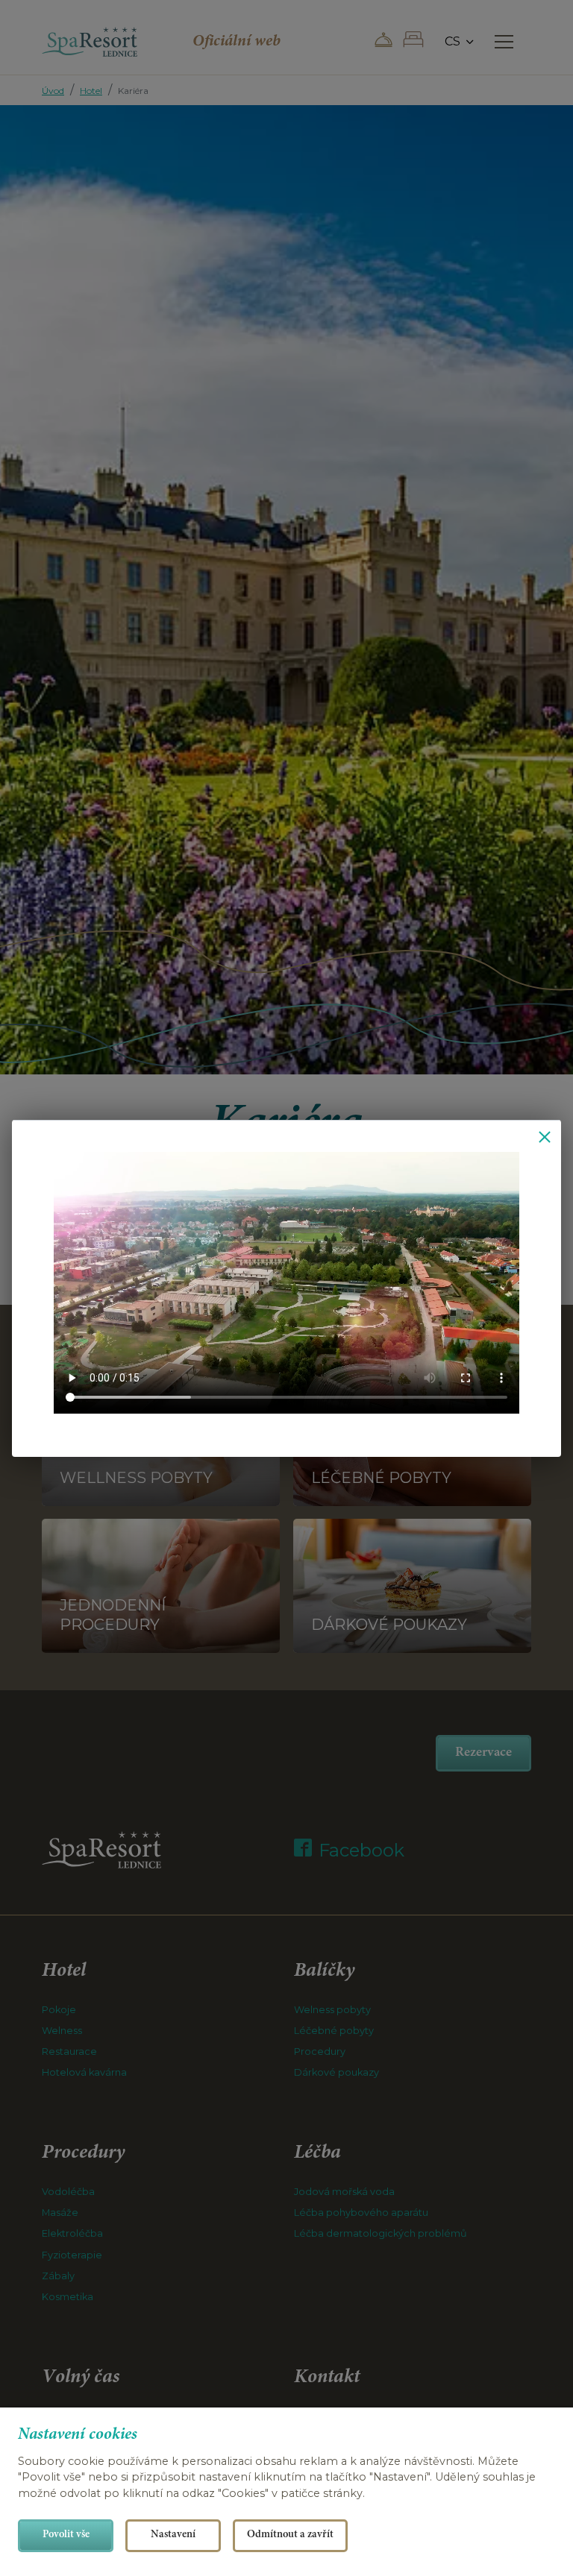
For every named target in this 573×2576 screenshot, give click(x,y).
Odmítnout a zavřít (290, 2535)
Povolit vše (66, 2535)
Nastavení (173, 2535)
